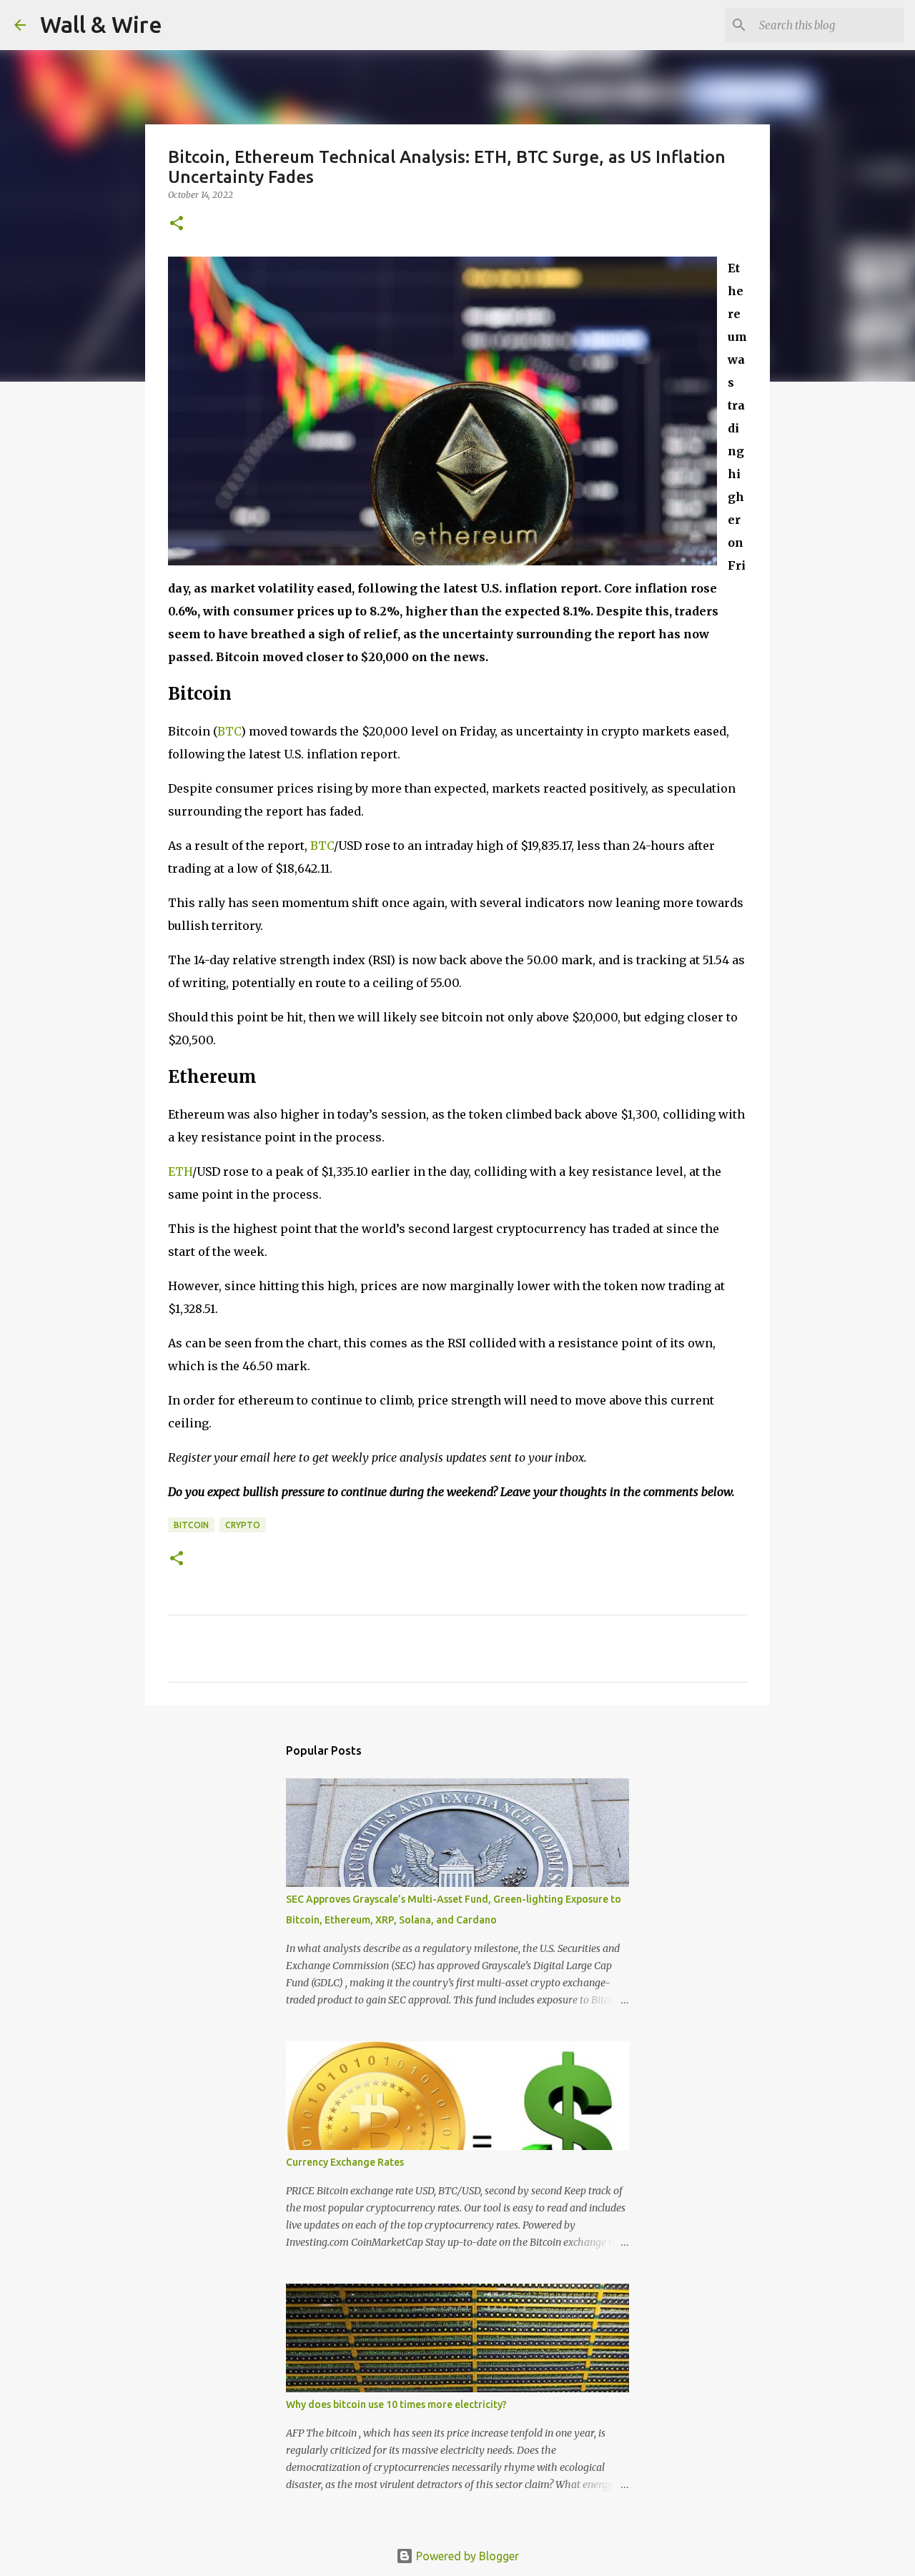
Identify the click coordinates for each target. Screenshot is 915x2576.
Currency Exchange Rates (345, 2162)
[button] (177, 224)
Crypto (243, 1525)
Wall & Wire (101, 24)
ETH (180, 1171)
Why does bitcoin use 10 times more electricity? (396, 2404)
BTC (229, 731)
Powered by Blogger (466, 2556)
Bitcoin (191, 1525)
